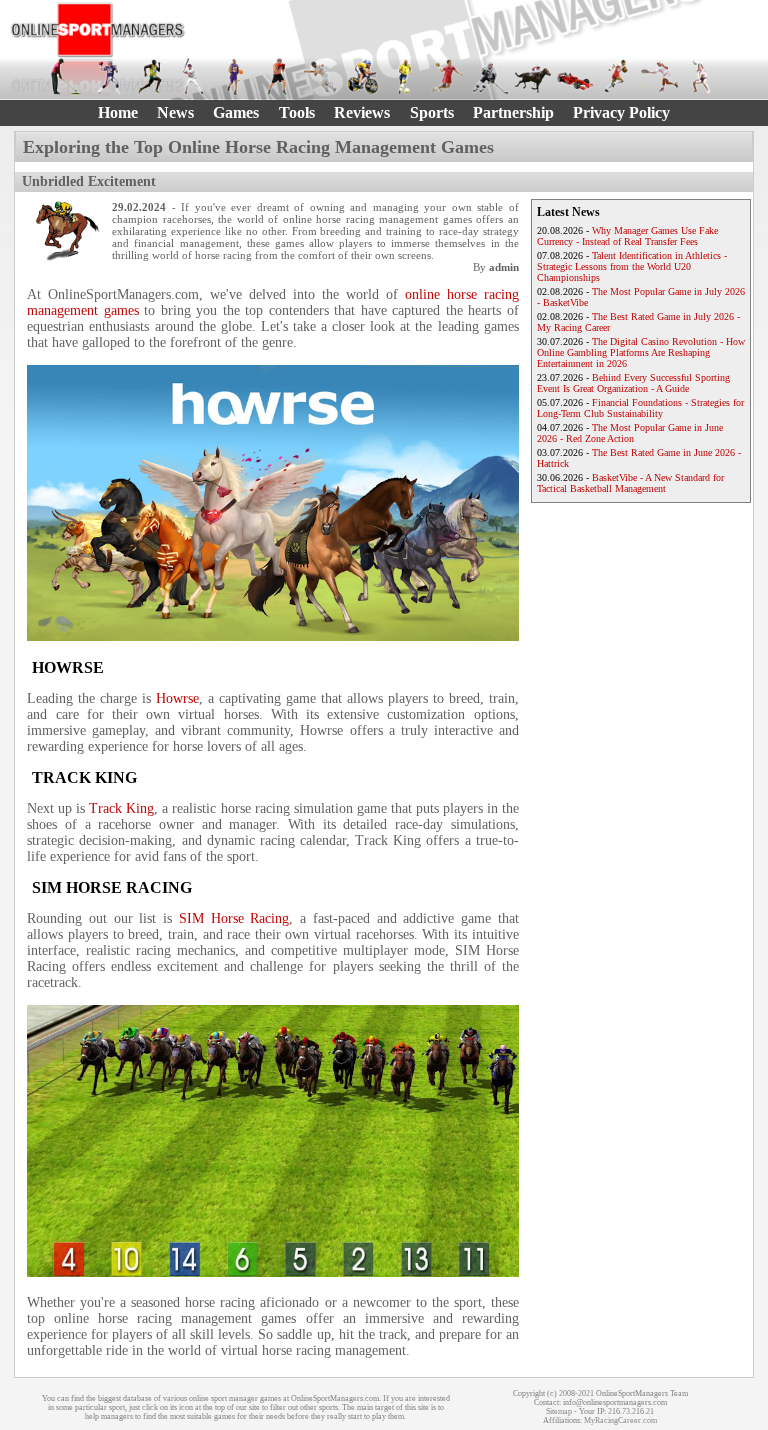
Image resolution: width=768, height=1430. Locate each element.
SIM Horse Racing (234, 918)
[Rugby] (617, 76)
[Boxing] (278, 76)
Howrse (177, 698)
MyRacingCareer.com (620, 1420)
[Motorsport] (575, 76)
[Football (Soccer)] (405, 76)
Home (118, 112)
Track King (121, 808)
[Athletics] (151, 76)
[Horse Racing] (532, 76)
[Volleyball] (702, 76)
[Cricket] (320, 76)
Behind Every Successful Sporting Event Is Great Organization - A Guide (633, 383)
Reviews (362, 112)
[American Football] (108, 76)
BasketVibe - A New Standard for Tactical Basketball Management (630, 483)
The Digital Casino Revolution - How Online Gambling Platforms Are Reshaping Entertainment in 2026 (641, 352)
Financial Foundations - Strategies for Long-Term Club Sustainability (640, 408)
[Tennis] (659, 76)
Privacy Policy (621, 112)
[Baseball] (193, 76)
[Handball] (447, 76)
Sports (432, 112)
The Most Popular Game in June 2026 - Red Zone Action (630, 433)
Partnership (513, 112)
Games (236, 112)
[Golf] (66, 76)
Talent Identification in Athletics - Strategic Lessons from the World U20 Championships (632, 266)
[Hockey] (490, 76)
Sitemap (559, 1411)
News (175, 112)
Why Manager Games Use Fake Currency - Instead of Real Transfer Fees (627, 236)
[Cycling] (363, 76)
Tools (297, 112)
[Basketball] (235, 76)
